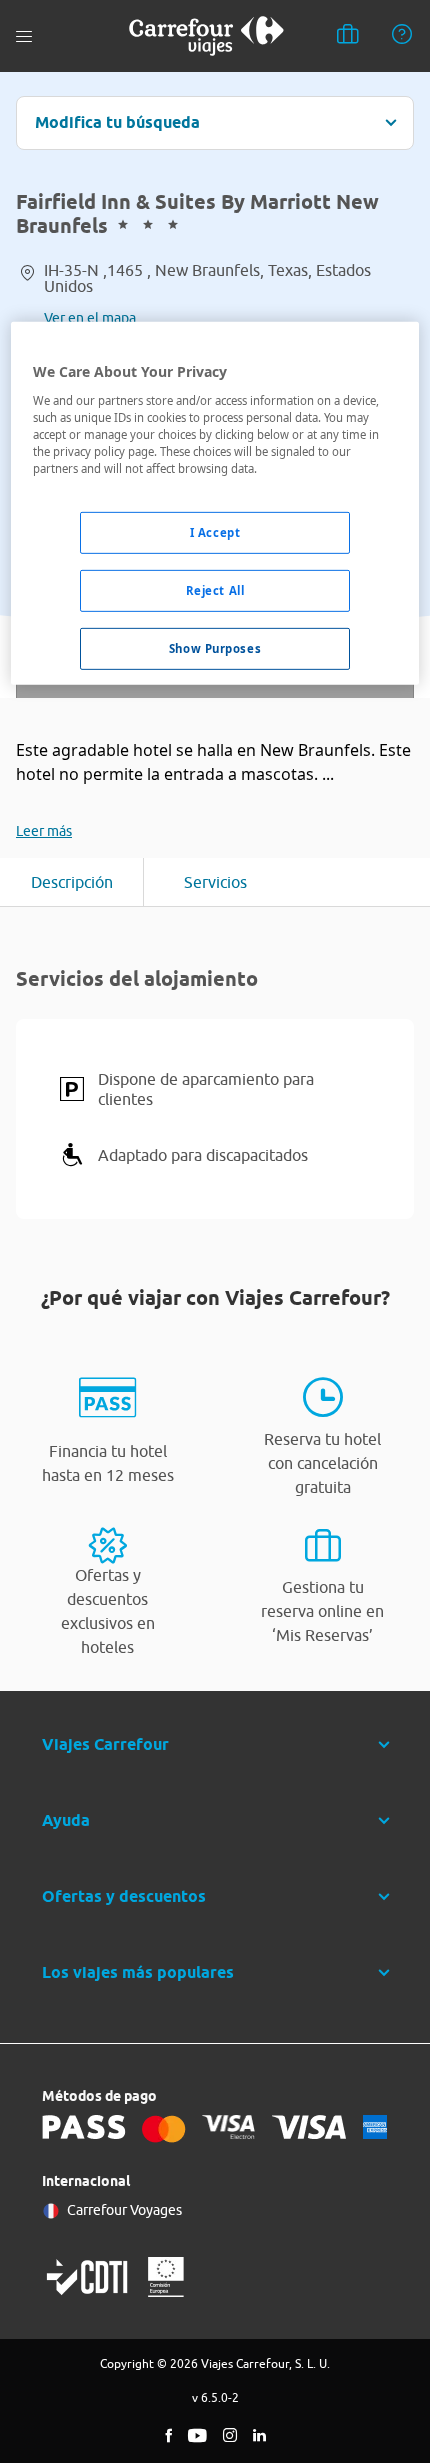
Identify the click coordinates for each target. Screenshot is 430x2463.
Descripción (72, 882)
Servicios (215, 882)
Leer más (44, 831)
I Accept (215, 532)
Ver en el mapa (90, 318)
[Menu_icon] (24, 36)
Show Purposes (215, 648)
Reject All (215, 590)
